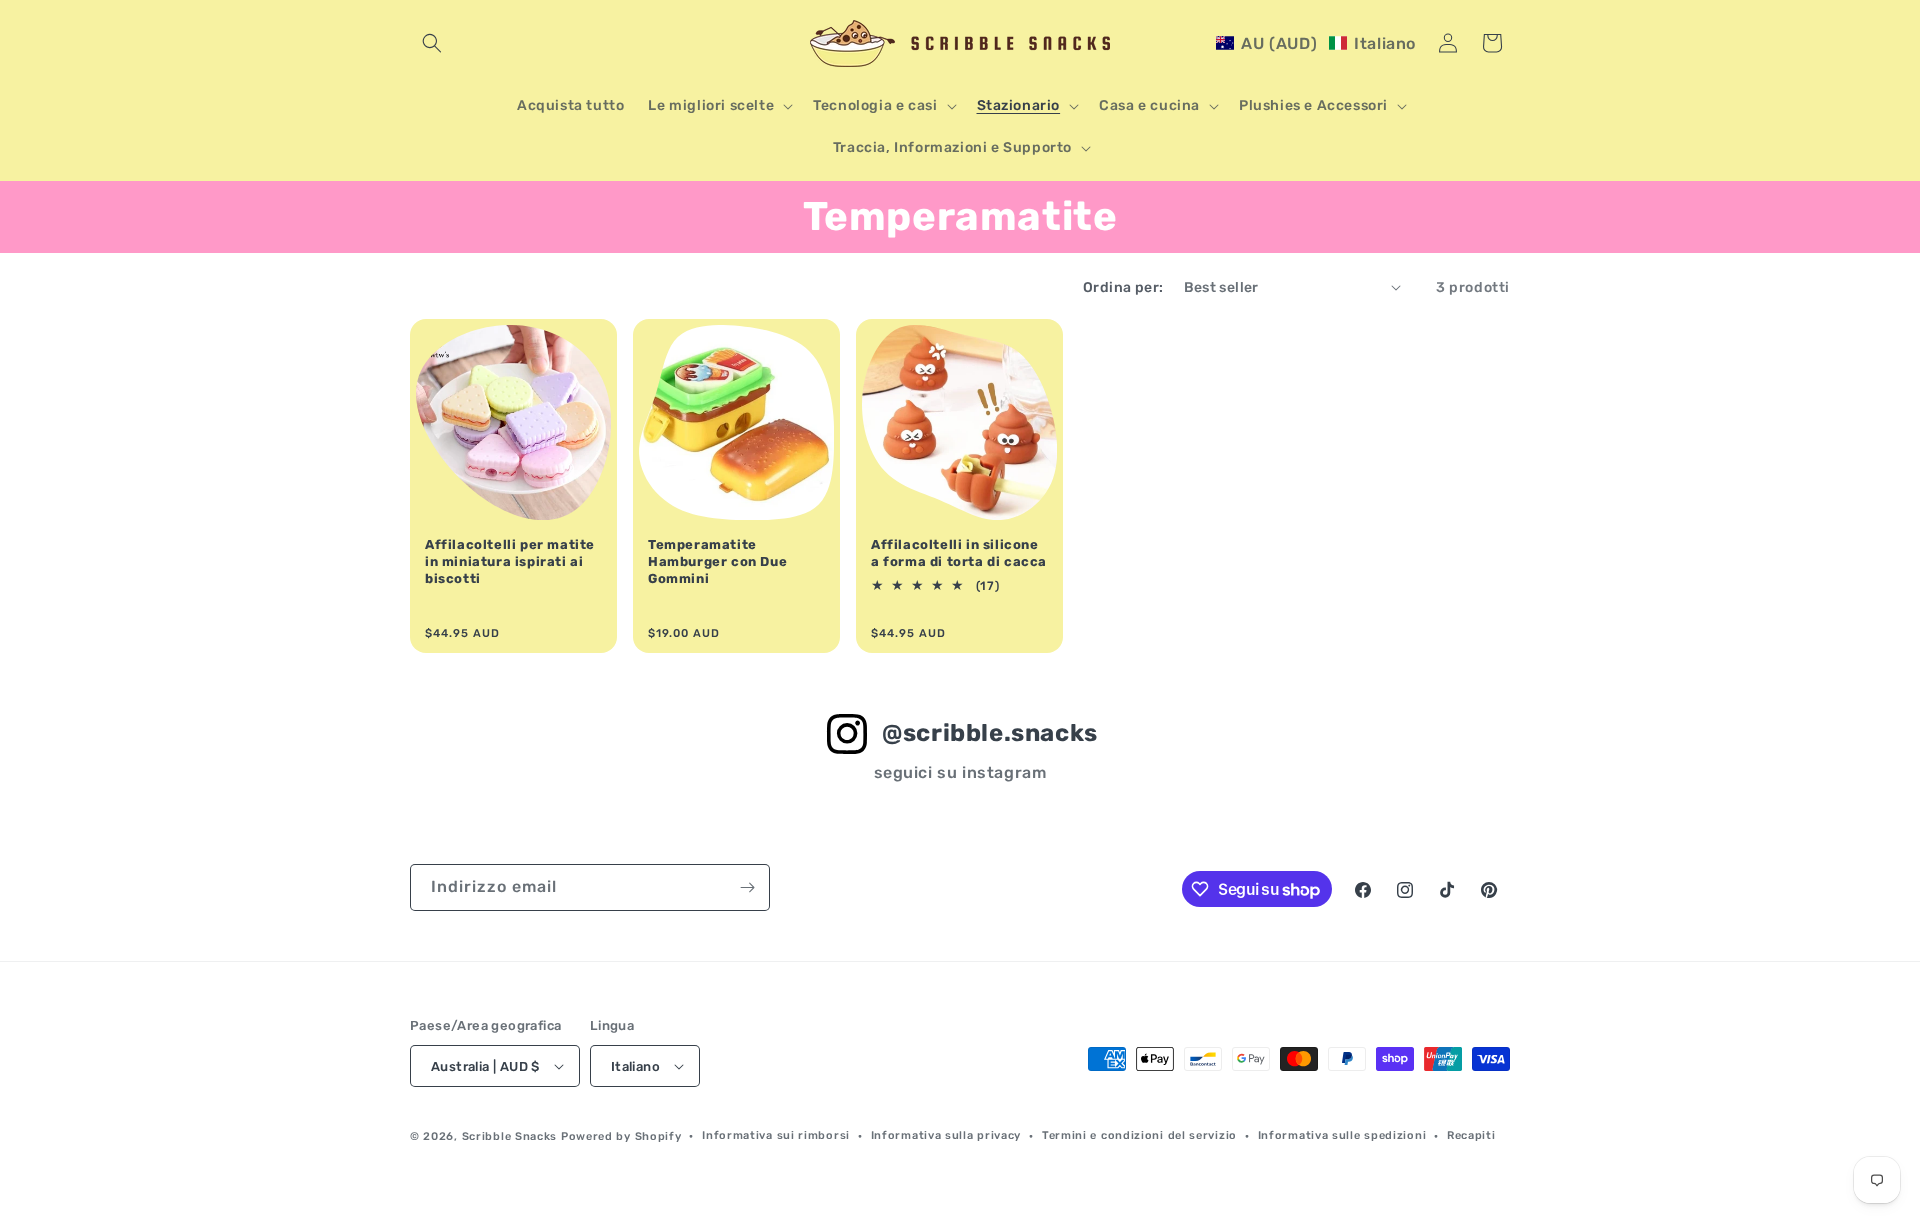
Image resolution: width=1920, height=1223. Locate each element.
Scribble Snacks (510, 1136)
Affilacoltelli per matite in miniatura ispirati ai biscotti (510, 561)
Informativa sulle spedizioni (1342, 1135)
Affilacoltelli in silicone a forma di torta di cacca (959, 553)
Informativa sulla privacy (946, 1135)
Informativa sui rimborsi (776, 1135)
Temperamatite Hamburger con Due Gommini (717, 561)
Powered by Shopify (621, 1136)
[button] (432, 43)
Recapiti (1471, 1135)
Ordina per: (1123, 287)
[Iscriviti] (747, 887)
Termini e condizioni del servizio (1139, 1135)
